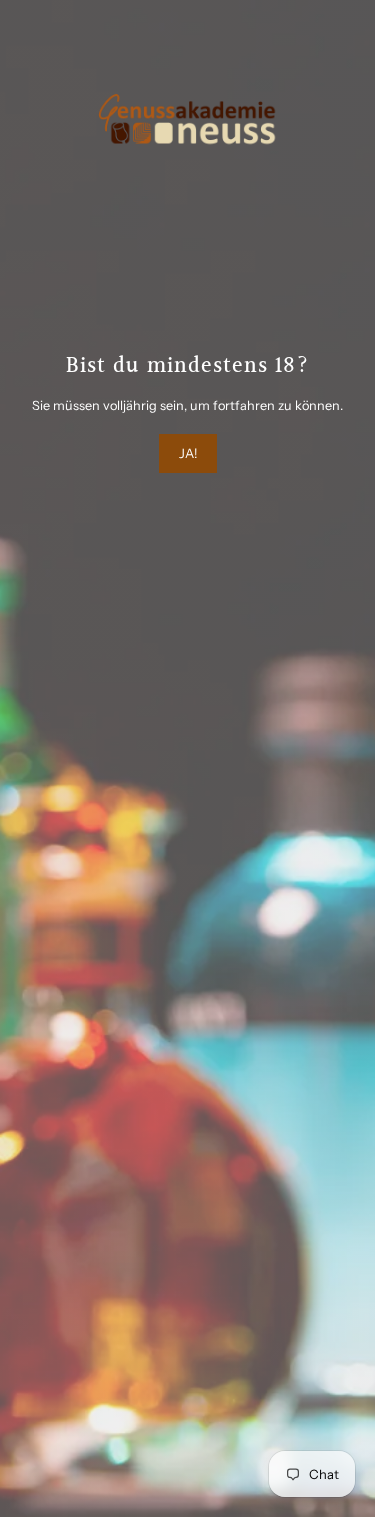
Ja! (188, 453)
